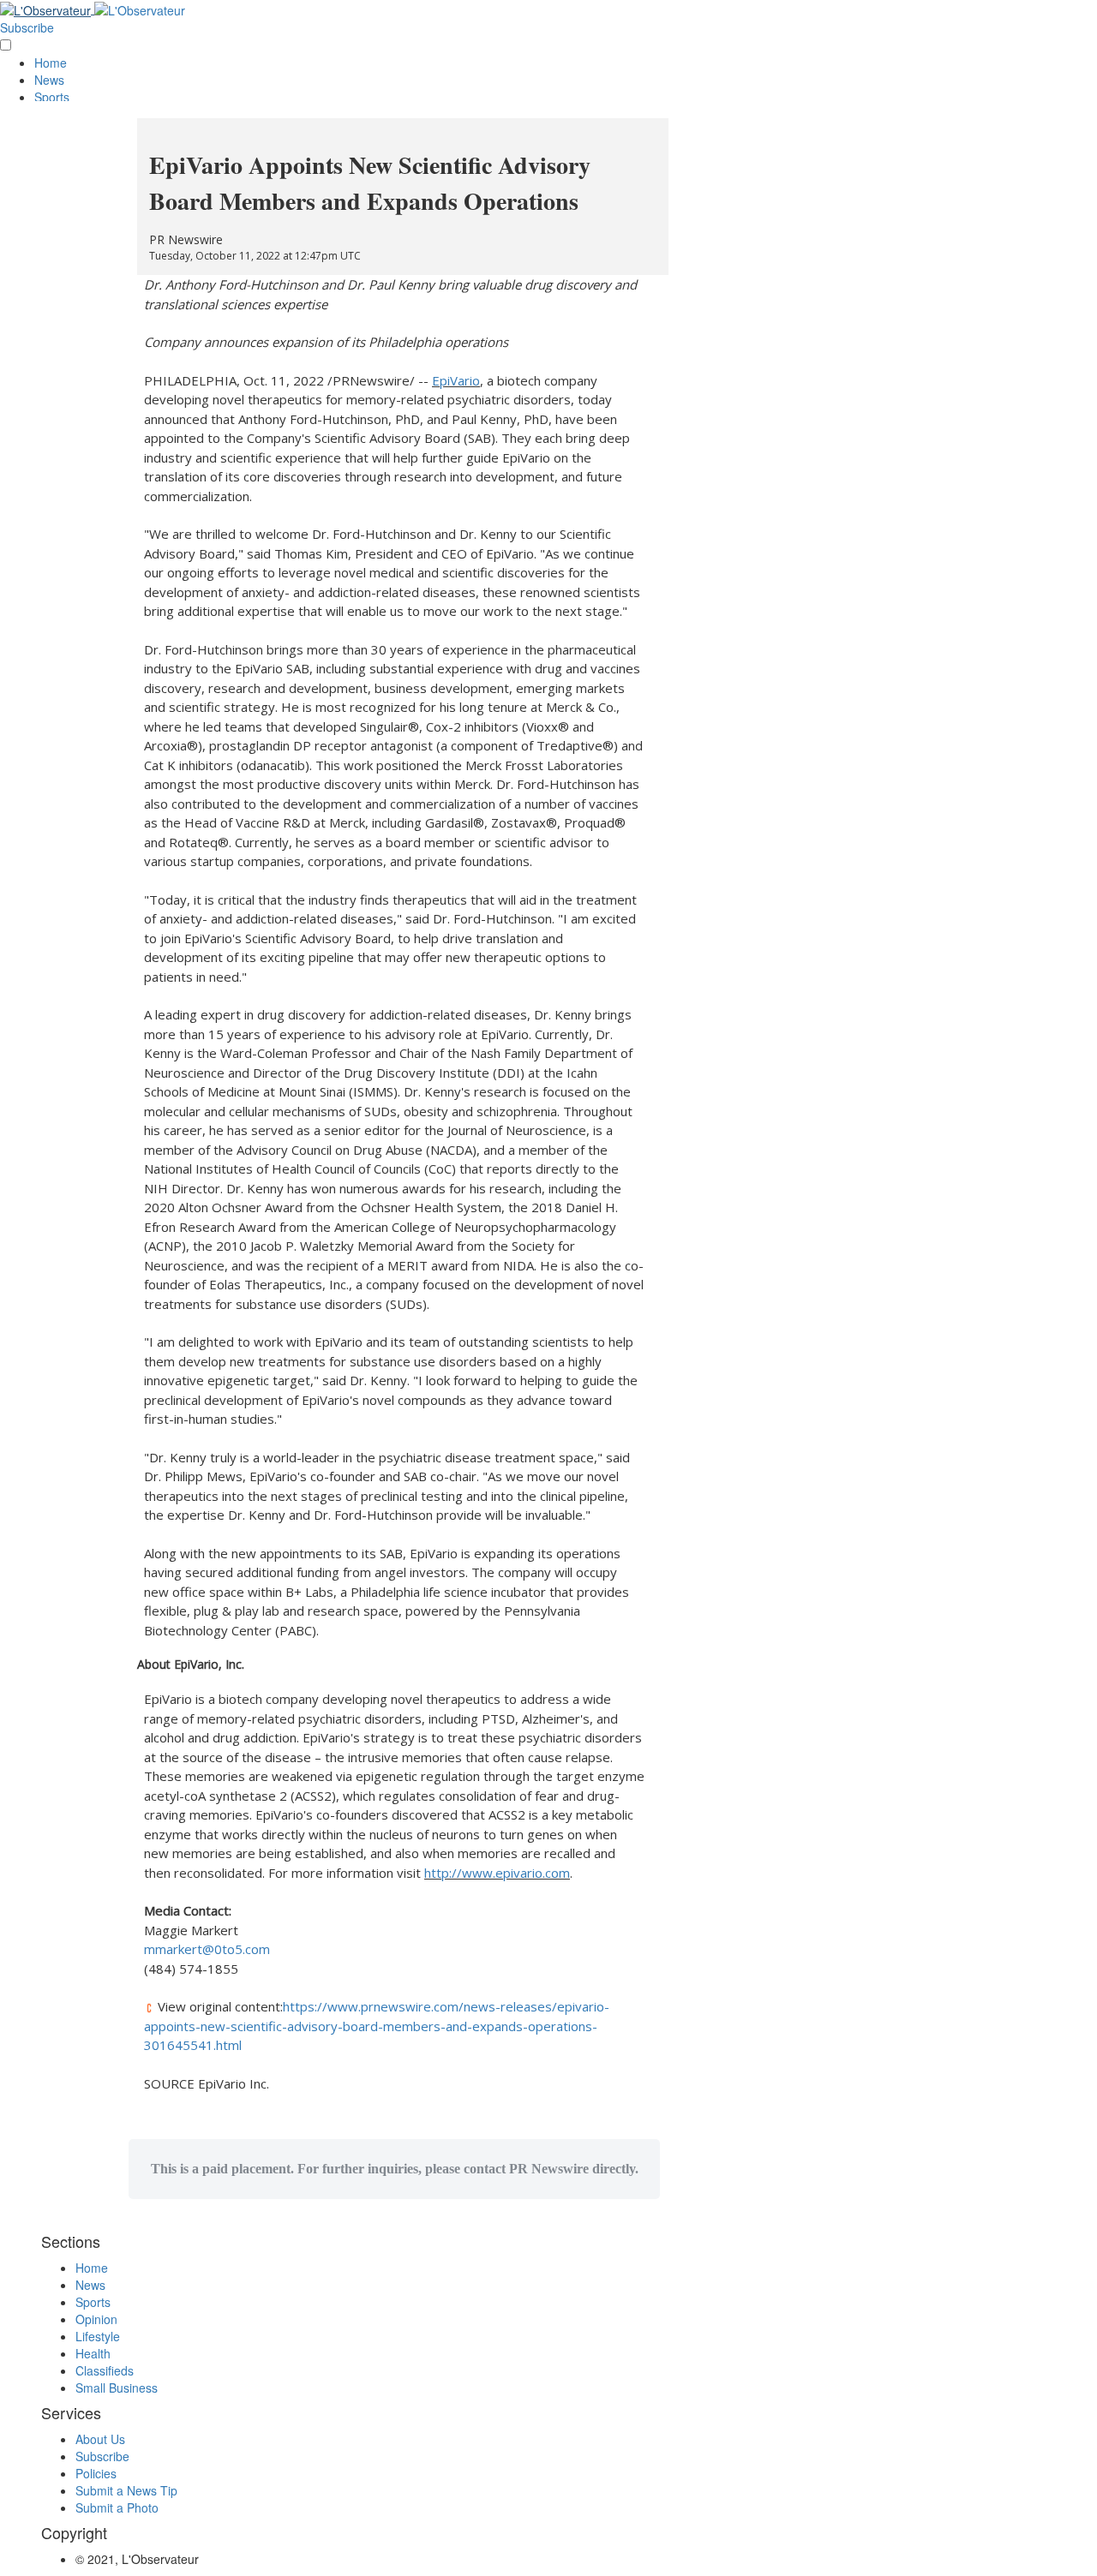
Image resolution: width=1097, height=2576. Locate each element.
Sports (52, 97)
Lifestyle (98, 2336)
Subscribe (27, 27)
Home (51, 63)
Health (93, 2353)
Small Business (117, 2388)
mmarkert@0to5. (195, 1949)
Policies (96, 2473)
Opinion (96, 2319)
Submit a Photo (117, 2507)
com (258, 1949)
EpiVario (456, 380)
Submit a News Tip (126, 2490)
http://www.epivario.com (497, 1873)
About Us (100, 2439)
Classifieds (105, 2370)
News (49, 80)
